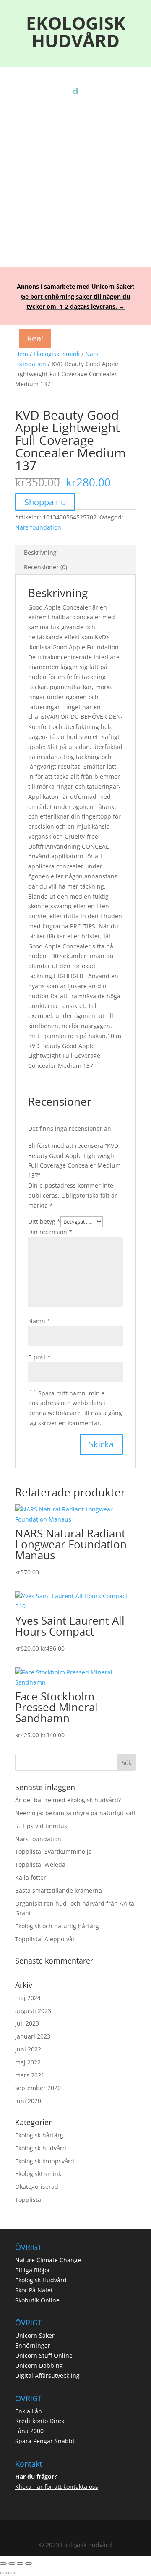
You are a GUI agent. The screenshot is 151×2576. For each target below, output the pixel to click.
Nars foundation (38, 527)
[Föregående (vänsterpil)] (3, 2573)
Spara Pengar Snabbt (45, 2441)
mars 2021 (30, 2075)
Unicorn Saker (35, 2335)
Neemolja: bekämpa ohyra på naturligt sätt (75, 1813)
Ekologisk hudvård (41, 2148)
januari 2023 (33, 2036)
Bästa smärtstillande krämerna (59, 1890)
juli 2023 (27, 2023)
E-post (39, 1357)
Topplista (28, 2200)
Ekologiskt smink (57, 354)
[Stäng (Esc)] (29, 2563)
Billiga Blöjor (33, 2270)
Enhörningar (33, 2345)
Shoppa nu (45, 502)
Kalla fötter (31, 1877)
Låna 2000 (29, 2431)
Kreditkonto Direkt (41, 2421)
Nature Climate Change (48, 2260)
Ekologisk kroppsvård (45, 2161)
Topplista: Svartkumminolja (53, 1851)
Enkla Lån (29, 2411)
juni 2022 (28, 2049)
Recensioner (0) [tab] (46, 567)
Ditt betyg (44, 1221)
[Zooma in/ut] (3, 2563)
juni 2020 (28, 2101)
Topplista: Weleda (40, 1864)
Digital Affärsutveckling (47, 2376)
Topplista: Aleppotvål (45, 1939)
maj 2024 (28, 1998)
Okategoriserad (37, 2187)
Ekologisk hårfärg (39, 2135)
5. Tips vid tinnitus (41, 1826)
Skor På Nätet (34, 2290)
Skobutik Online (37, 2300)
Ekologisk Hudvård (41, 2280)
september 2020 (38, 2088)
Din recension (50, 1232)
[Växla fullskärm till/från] (12, 2563)
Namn (39, 1321)
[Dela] (20, 2563)
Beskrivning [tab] (40, 552)
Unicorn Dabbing (39, 2365)
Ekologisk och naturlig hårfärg (57, 1926)
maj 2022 (28, 2062)
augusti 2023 (33, 2011)
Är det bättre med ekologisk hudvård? (68, 1800)
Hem (22, 354)
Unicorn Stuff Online (44, 2355)
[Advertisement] (75, 174)
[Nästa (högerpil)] (12, 2573)
